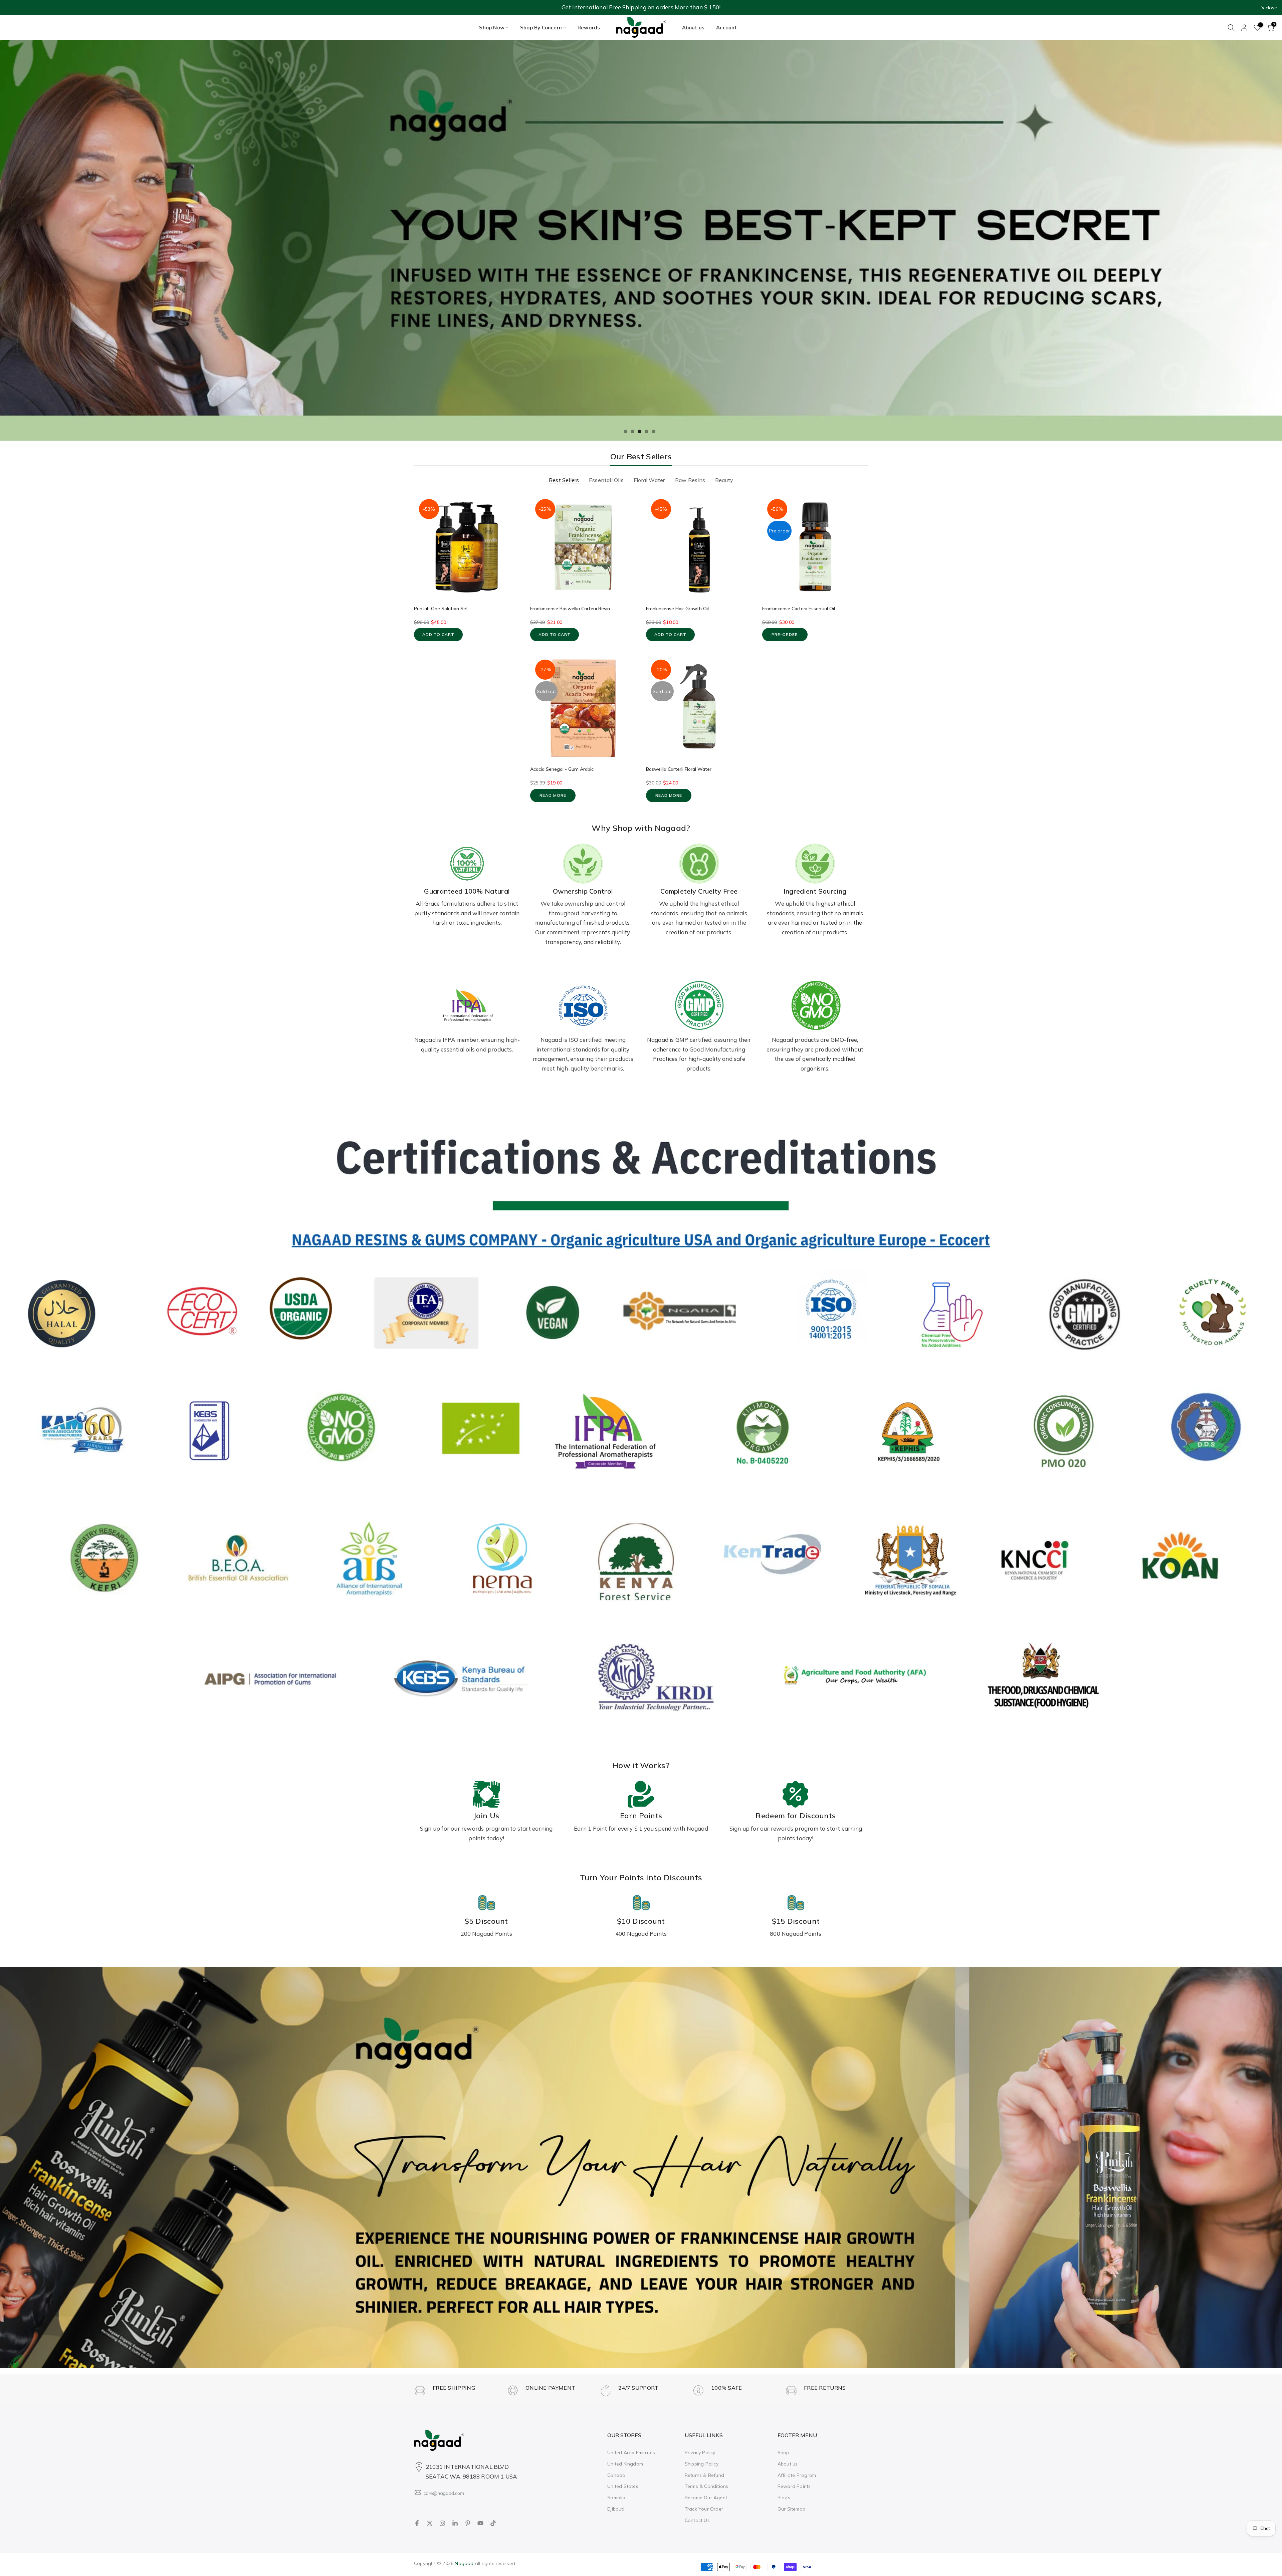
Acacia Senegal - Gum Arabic (562, 769)
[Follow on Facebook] (417, 2523)
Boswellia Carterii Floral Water (679, 769)
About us (693, 28)
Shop (783, 2452)
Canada (616, 2475)
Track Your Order (704, 2509)
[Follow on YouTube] (480, 2523)
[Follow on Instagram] (442, 2523)
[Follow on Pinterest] (468, 2523)
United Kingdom (625, 2464)
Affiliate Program (797, 2475)
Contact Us (697, 2520)
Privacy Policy (700, 2452)
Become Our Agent (706, 2498)
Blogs (784, 2498)
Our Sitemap (791, 2509)
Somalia (616, 2498)
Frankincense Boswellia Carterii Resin (570, 609)
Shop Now (492, 28)
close (14, 8)
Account (726, 28)
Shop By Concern (541, 28)
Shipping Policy (702, 2464)
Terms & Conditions (707, 2486)
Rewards (589, 28)
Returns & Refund (704, 2475)
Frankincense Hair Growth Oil (677, 609)
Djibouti (616, 2509)
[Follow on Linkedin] (455, 2523)
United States (623, 2486)
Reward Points (794, 2486)
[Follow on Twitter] (430, 2523)
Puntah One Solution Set (441, 609)
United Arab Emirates (631, 2452)
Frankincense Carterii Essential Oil (799, 609)
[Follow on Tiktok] (493, 2523)
